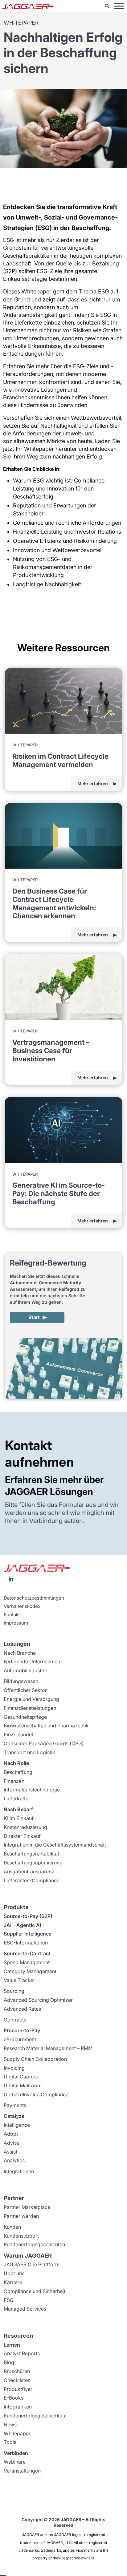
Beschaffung (18, 1772)
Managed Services (25, 2309)
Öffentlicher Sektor (25, 1690)
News (10, 2425)
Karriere (13, 2282)
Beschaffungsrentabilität (31, 1854)
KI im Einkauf (19, 1818)
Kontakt (12, 1615)
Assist (10, 2152)
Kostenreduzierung (25, 1827)
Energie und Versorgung (31, 1699)
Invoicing (14, 2068)
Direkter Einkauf (22, 1836)
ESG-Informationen (26, 1943)
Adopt (11, 2134)
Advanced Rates (22, 2009)
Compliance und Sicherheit (35, 2291)
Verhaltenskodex (22, 1606)
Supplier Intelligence (28, 1934)
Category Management (30, 1971)
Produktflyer (18, 2389)
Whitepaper (17, 2433)
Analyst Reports (22, 2353)
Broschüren (17, 2371)
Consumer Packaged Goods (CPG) (44, 1743)
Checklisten (17, 2380)
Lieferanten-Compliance (32, 1880)
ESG (9, 2300)
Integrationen (19, 2171)
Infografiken (18, 2407)
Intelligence (17, 2125)
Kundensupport (21, 2236)
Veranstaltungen (22, 2471)
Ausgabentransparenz (29, 1871)
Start (34, 1317)
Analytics (14, 2160)
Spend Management (27, 1962)
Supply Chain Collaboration (35, 2059)
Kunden (12, 2227)
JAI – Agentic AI (22, 1925)
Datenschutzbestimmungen (34, 1598)
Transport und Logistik (29, 1752)
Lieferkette (16, 1799)
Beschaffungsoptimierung (33, 1863)
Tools (10, 2442)
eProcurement (20, 2039)
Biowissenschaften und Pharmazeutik (46, 1726)
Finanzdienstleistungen (30, 1708)
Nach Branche (20, 1653)
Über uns (14, 2273)
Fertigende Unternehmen (32, 1661)
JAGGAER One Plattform (32, 2264)
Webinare (15, 2462)
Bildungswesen (21, 1681)
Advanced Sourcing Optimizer (38, 2000)
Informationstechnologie (32, 1790)
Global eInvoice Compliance (36, 2094)
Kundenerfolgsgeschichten (34, 2244)
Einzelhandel (18, 1734)
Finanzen (14, 1781)
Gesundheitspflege (25, 1717)
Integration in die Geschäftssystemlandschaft (55, 1845)
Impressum (16, 1623)
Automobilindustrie (25, 1670)
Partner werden (21, 2216)
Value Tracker (19, 1980)
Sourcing (14, 1991)
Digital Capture (21, 2077)
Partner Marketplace (27, 2207)
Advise (12, 2143)
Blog (9, 2362)
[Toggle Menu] (119, 6)
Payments (15, 2105)
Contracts (15, 2020)
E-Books (14, 2398)
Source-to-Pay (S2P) (28, 1916)
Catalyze (14, 2116)
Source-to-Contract (27, 1953)
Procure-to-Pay (22, 2030)
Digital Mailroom (23, 2085)
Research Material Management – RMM (48, 2048)
